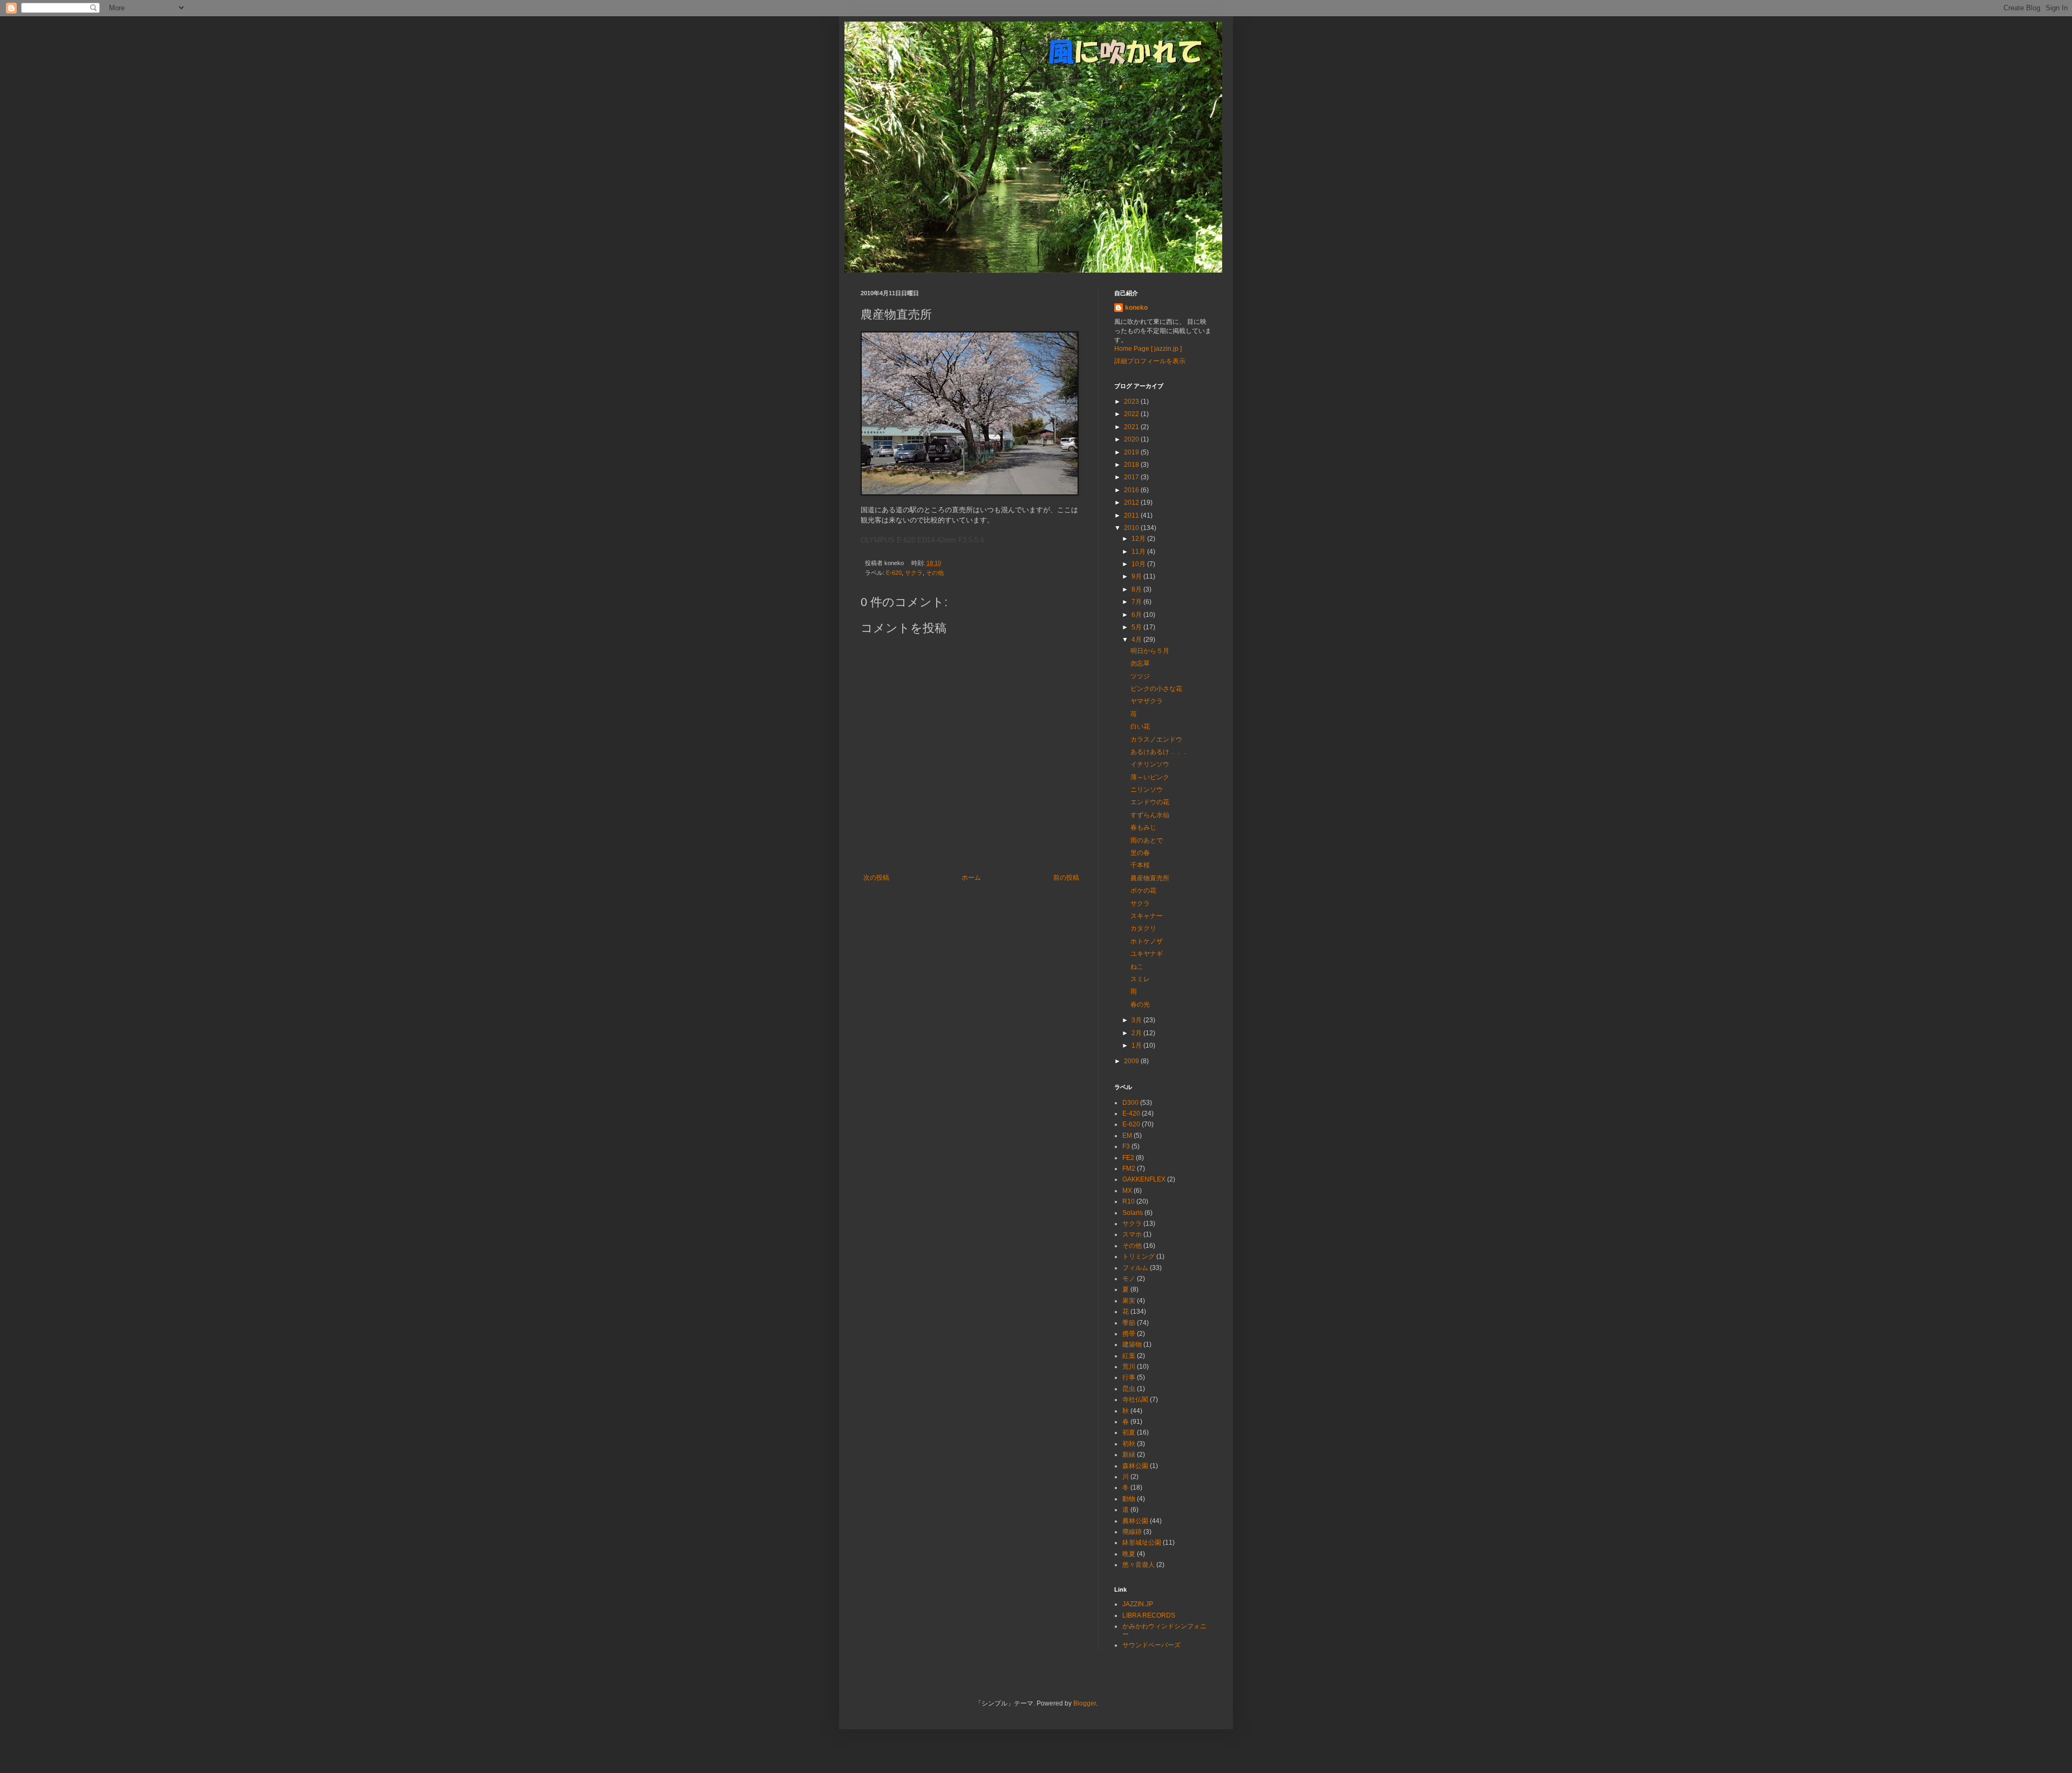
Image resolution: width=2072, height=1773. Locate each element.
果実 (1129, 1301)
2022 (1132, 414)
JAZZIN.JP (1138, 1604)
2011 (1132, 515)
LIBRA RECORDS (1149, 1615)
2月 (1137, 1033)
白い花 (1140, 726)
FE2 (1128, 1158)
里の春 (1140, 853)
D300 (1130, 1103)
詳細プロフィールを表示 (1150, 361)
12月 (1139, 539)
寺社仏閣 (1135, 1400)
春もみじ (1143, 827)
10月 (1139, 564)
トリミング (1139, 1256)
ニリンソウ (1147, 790)
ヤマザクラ (1147, 701)
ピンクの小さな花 (1156, 689)
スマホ (1132, 1234)
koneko (1136, 308)
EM (1127, 1136)
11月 (1139, 552)
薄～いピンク (1150, 777)
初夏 (1129, 1432)
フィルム (1135, 1268)
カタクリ (1143, 928)
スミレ (1140, 979)
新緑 (1129, 1455)
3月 (1137, 1020)
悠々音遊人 (1139, 1565)
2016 (1132, 490)
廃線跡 (1132, 1532)
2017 (1132, 477)
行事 (1129, 1377)
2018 (1132, 465)
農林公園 (1135, 1521)
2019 (1132, 452)
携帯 (1129, 1334)
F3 (1126, 1146)
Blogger (1085, 1703)
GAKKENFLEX (1144, 1179)
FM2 (1129, 1169)
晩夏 (1129, 1554)
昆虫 (1129, 1389)
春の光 (1140, 1004)
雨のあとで (1147, 840)
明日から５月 (1150, 651)
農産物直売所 (1150, 878)
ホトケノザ (1147, 941)
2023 (1132, 402)
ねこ (1137, 967)
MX (1127, 1191)
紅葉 (1129, 1356)
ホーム (971, 878)
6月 (1137, 615)
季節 (1129, 1323)
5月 (1137, 627)
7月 (1137, 602)
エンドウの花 (1150, 802)
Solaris (1133, 1213)
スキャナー (1147, 916)
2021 (1132, 427)
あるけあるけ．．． (1160, 752)
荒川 (1129, 1367)
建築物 (1132, 1344)
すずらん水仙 (1150, 815)
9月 (1137, 576)
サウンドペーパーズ (1151, 1645)
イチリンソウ (1150, 764)
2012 (1132, 502)
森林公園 (1135, 1466)
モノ (1129, 1279)
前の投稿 (1066, 878)
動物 (1129, 1499)
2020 (1132, 439)
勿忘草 (1140, 663)
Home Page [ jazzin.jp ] (1148, 349)
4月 (1137, 640)
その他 (935, 573)
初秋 (1129, 1444)
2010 (1132, 528)
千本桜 (1140, 865)
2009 (1132, 1061)
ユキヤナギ (1147, 954)
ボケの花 (1143, 891)
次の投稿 (876, 878)
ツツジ (1140, 676)
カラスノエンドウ (1156, 739)
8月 (1137, 589)
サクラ (914, 573)
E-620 (894, 573)
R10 (1129, 1201)
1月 (1137, 1045)
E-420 (1131, 1113)
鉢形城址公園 (1142, 1543)
